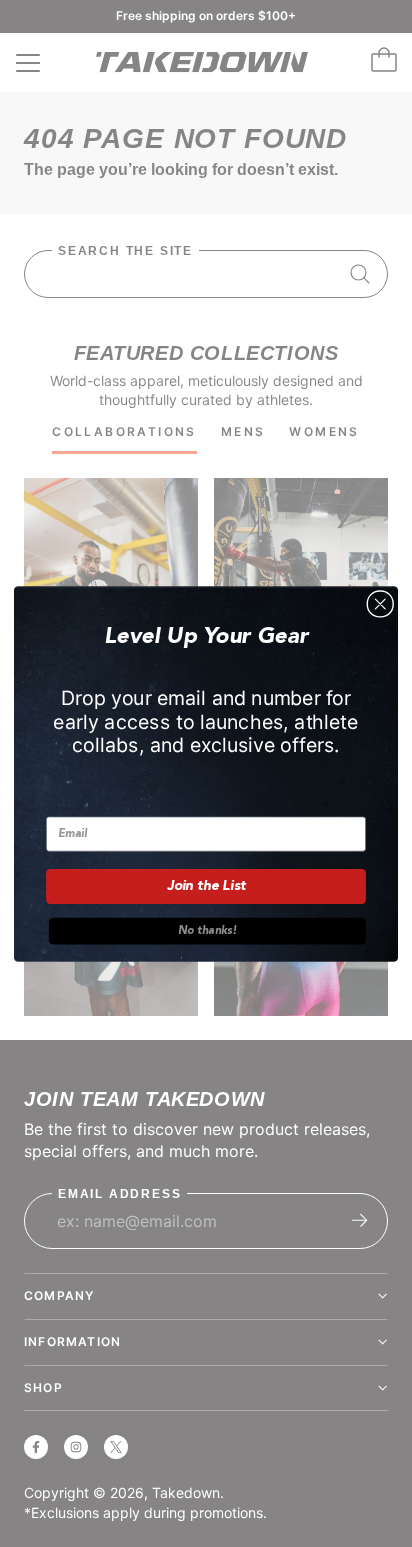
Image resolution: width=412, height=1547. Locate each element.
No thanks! (207, 930)
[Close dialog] (380, 603)
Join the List (206, 886)
